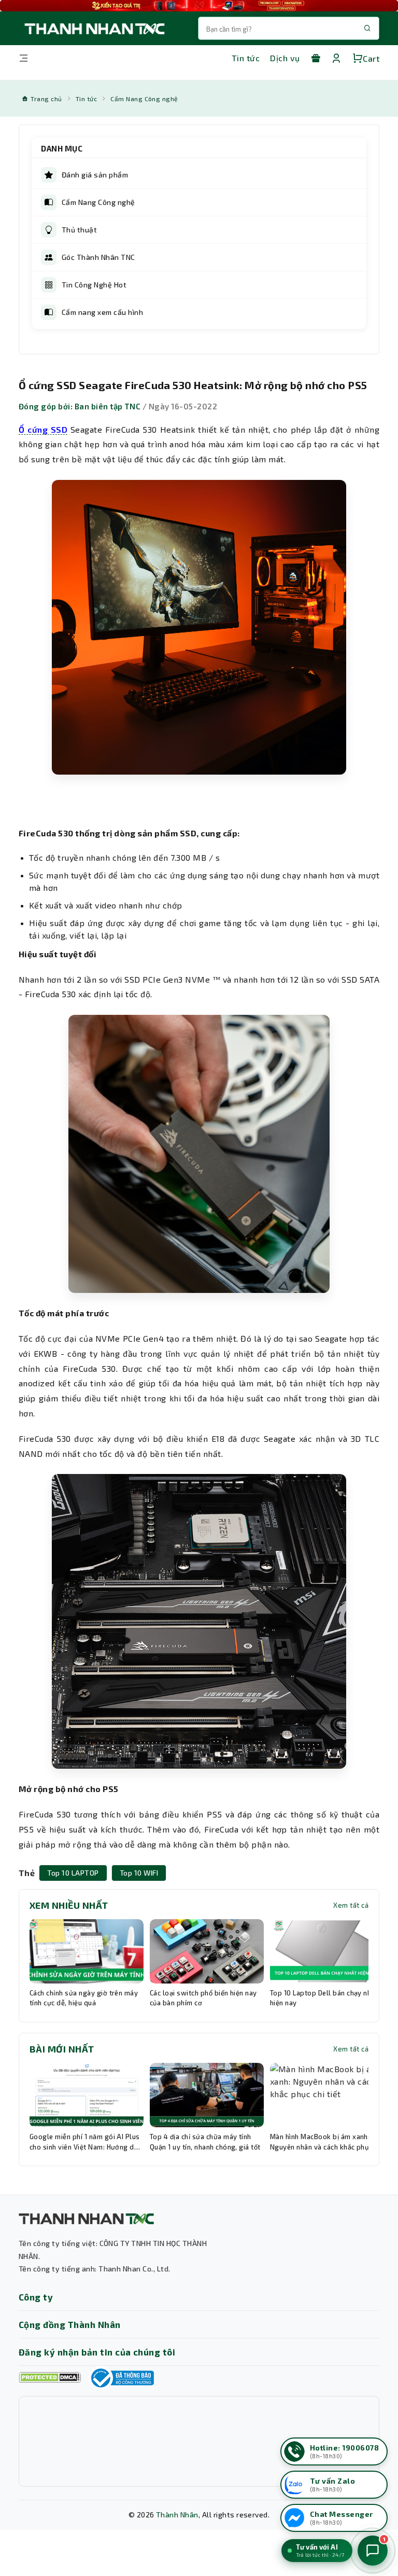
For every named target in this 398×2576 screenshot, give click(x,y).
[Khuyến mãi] (316, 58)
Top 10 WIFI (139, 1873)
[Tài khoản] (336, 58)
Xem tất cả (351, 1905)
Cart (371, 58)
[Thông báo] (121, 2378)
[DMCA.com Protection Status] (50, 2378)
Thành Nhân (177, 2515)
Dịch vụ (285, 58)
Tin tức (246, 58)
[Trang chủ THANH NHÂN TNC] (94, 28)
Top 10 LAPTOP (73, 1873)
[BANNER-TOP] (199, 6)
